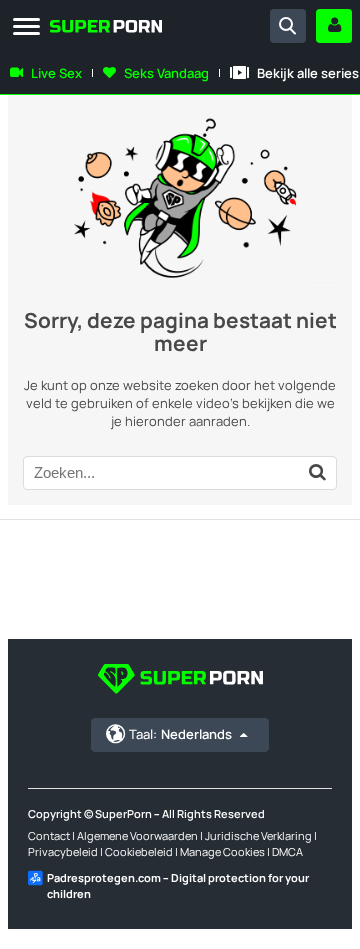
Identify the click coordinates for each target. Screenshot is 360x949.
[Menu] (26, 27)
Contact (49, 835)
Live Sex (56, 73)
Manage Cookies (222, 851)
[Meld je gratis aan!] (334, 26)
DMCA (287, 851)
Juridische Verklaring (258, 835)
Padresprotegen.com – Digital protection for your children (178, 885)
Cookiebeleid (139, 851)
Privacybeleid (63, 851)
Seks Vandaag (166, 73)
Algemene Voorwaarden (137, 835)
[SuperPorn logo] (72, 29)
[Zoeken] (288, 26)
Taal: (180, 734)
